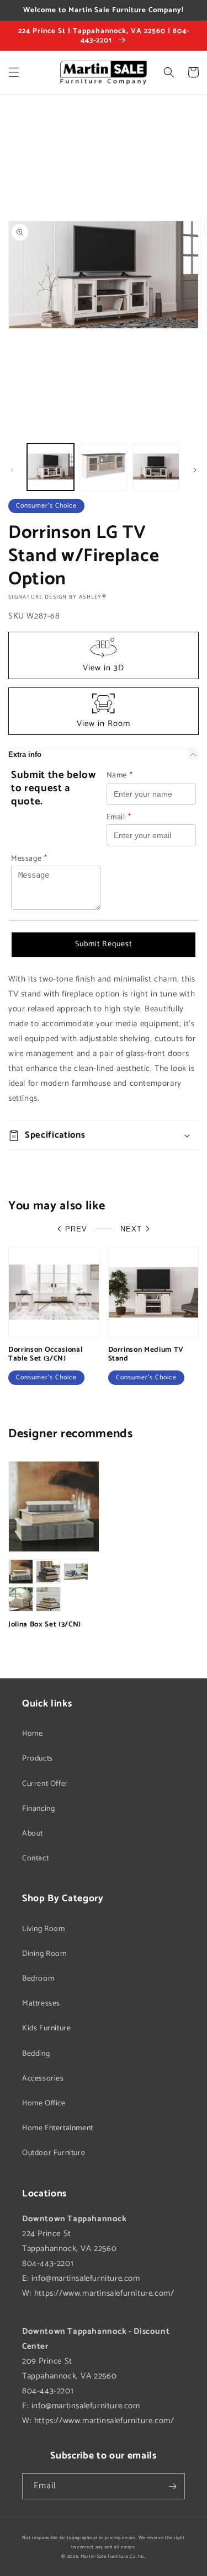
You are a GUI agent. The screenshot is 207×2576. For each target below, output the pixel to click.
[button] (14, 72)
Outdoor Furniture (54, 2153)
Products (38, 1759)
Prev (76, 1229)
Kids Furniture (46, 2028)
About (33, 1834)
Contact (35, 1858)
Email (119, 817)
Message (29, 859)
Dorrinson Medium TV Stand (146, 1354)
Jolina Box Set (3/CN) (45, 1625)
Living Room (44, 1929)
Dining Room (44, 1954)
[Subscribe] (172, 2486)
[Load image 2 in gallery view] (103, 467)
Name (120, 775)
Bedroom (38, 1979)
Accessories (43, 2079)
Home (32, 1734)
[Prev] (12, 470)
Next (131, 1229)
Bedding (36, 2054)
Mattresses (41, 2004)
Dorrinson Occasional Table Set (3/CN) (45, 1354)
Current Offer (45, 1784)
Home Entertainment (58, 2128)
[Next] (195, 470)
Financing (38, 1809)
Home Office (44, 2103)
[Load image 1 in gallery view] (51, 467)
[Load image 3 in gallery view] (156, 467)
